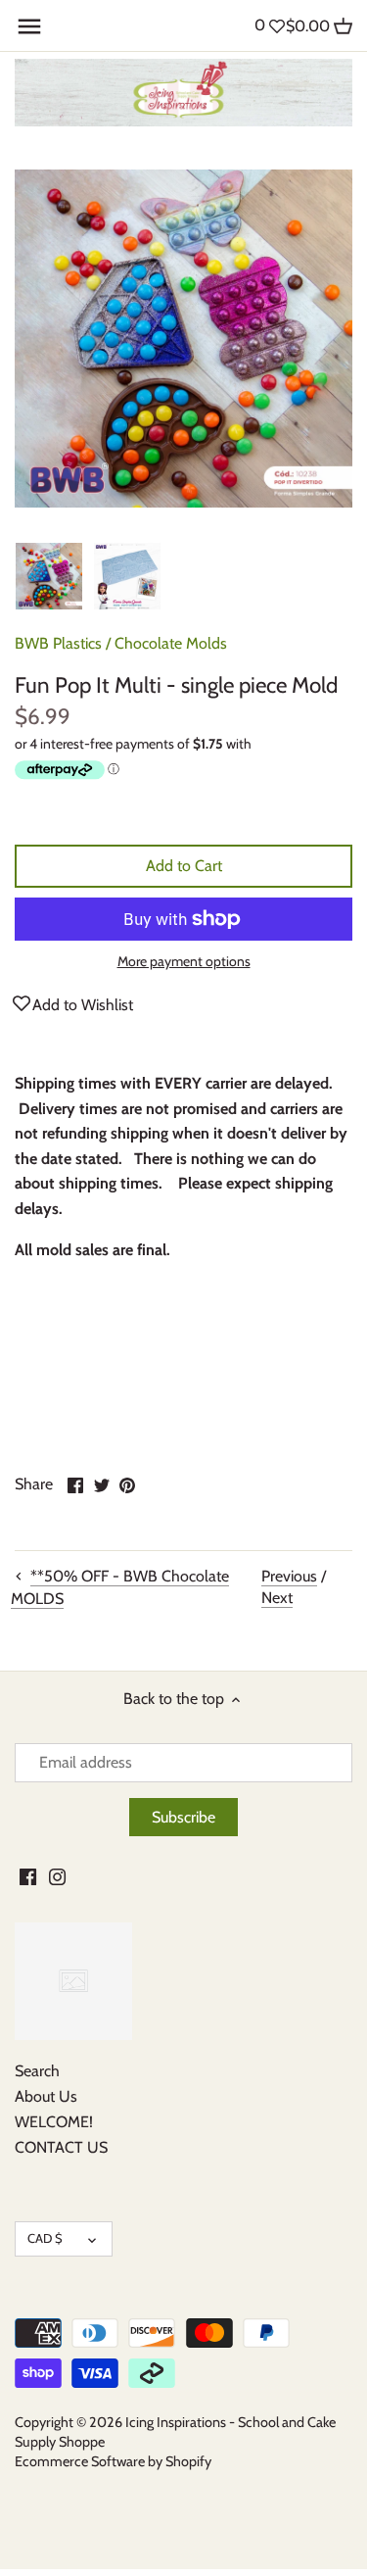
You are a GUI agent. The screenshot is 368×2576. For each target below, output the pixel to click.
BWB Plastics (58, 643)
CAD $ (45, 2238)
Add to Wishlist (83, 1005)
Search (37, 2071)
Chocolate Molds (171, 643)
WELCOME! (54, 2122)
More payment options (184, 962)
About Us (46, 2096)
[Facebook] (28, 1876)
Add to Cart (184, 866)
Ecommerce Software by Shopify (113, 2461)
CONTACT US (61, 2147)
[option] (49, 576)
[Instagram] (57, 1876)
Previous (289, 1576)
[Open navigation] (29, 26)
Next (277, 1598)
